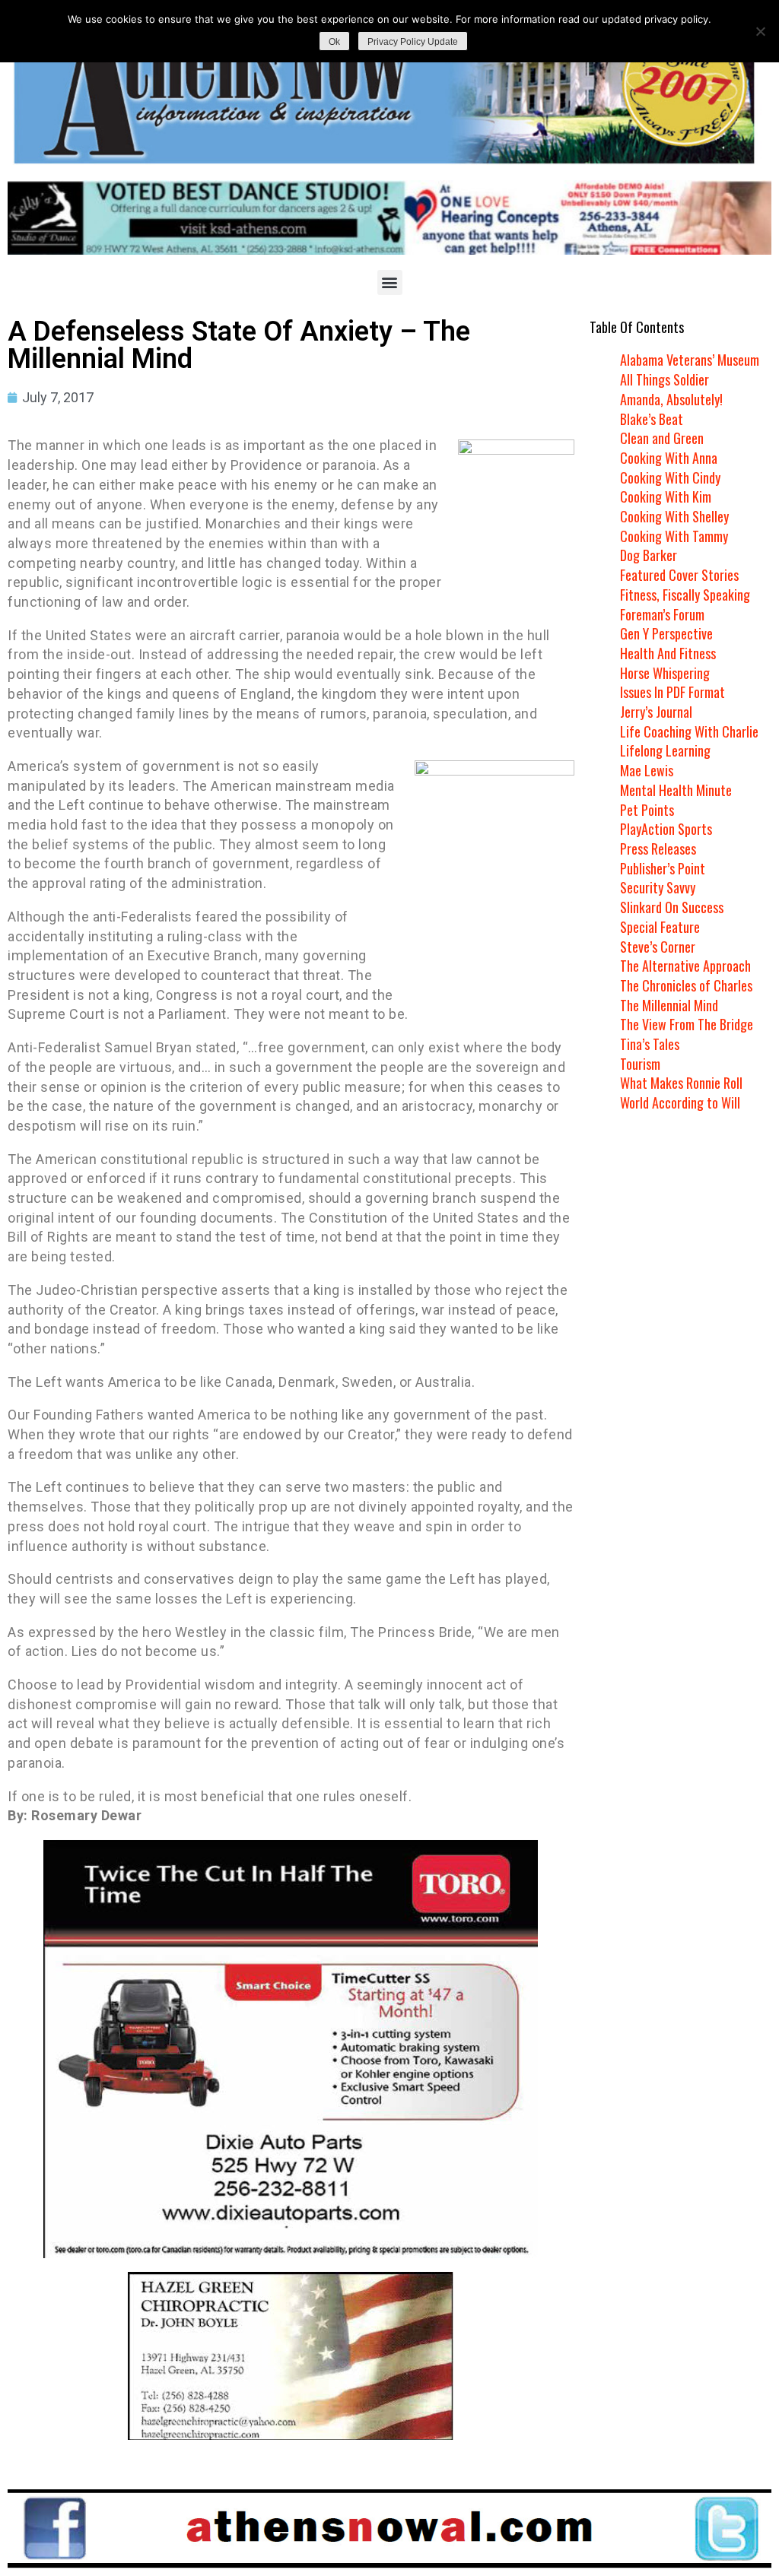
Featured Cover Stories (679, 575)
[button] (390, 282)
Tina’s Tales (650, 1044)
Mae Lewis (647, 770)
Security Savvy (658, 887)
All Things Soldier (665, 379)
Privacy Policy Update (413, 42)
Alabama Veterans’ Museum (690, 360)
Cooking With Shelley (674, 516)
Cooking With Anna (669, 458)
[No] (760, 31)
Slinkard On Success (672, 907)
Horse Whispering (665, 673)
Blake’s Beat (652, 419)
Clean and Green (662, 438)
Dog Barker (649, 555)
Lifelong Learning (665, 750)
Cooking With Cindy (670, 477)
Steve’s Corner (658, 947)
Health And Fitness (668, 653)
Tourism (640, 1064)
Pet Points (647, 810)
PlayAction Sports (666, 829)
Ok (334, 42)
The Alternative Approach (685, 966)
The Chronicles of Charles (686, 985)
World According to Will (680, 1102)
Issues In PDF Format (672, 692)
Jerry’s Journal (656, 712)
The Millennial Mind (669, 1005)
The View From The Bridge (687, 1024)
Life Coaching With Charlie (689, 731)
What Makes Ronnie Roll (681, 1083)
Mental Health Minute (676, 790)
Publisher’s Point (663, 868)
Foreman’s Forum (662, 614)
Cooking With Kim (666, 496)
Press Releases (658, 849)
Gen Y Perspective (666, 633)
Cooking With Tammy (674, 536)
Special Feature (660, 927)
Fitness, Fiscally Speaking (685, 595)
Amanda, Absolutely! (671, 399)
